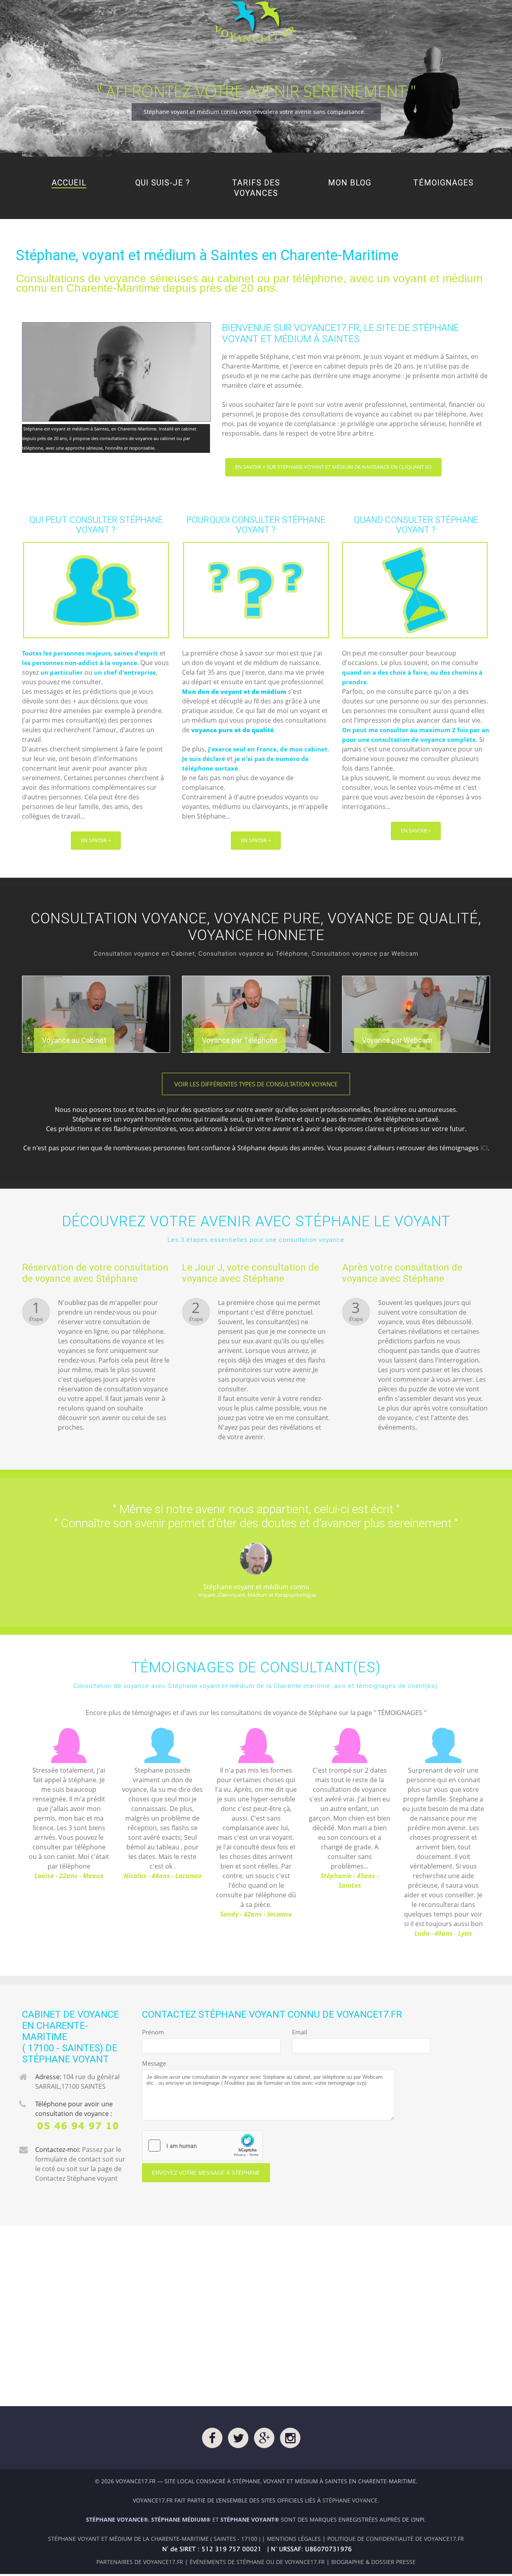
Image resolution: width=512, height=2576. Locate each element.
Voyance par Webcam (397, 1040)
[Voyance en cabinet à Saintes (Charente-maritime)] (96, 1014)
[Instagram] (290, 2440)
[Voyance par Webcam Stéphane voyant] (416, 1014)
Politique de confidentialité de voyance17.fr (396, 2539)
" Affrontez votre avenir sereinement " (256, 91)
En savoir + (96, 840)
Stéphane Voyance (350, 2500)
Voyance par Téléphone (240, 1040)
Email (299, 2032)
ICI (484, 1148)
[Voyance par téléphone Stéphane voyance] (256, 1014)
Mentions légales (294, 2539)
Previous (13, 1836)
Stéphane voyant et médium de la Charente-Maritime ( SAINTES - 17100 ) (154, 2539)
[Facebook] (212, 2440)
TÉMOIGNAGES (400, 1713)
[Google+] (264, 2440)
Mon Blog (350, 183)
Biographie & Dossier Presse (373, 2562)
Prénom (149, 2032)
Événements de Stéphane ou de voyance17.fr (257, 2562)
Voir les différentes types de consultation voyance (256, 1084)
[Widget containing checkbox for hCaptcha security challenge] (202, 2146)
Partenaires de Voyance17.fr (140, 2562)
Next (499, 1836)
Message (154, 2063)
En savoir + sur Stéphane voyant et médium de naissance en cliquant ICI (333, 467)
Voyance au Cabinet (74, 1040)
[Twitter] (238, 2440)
